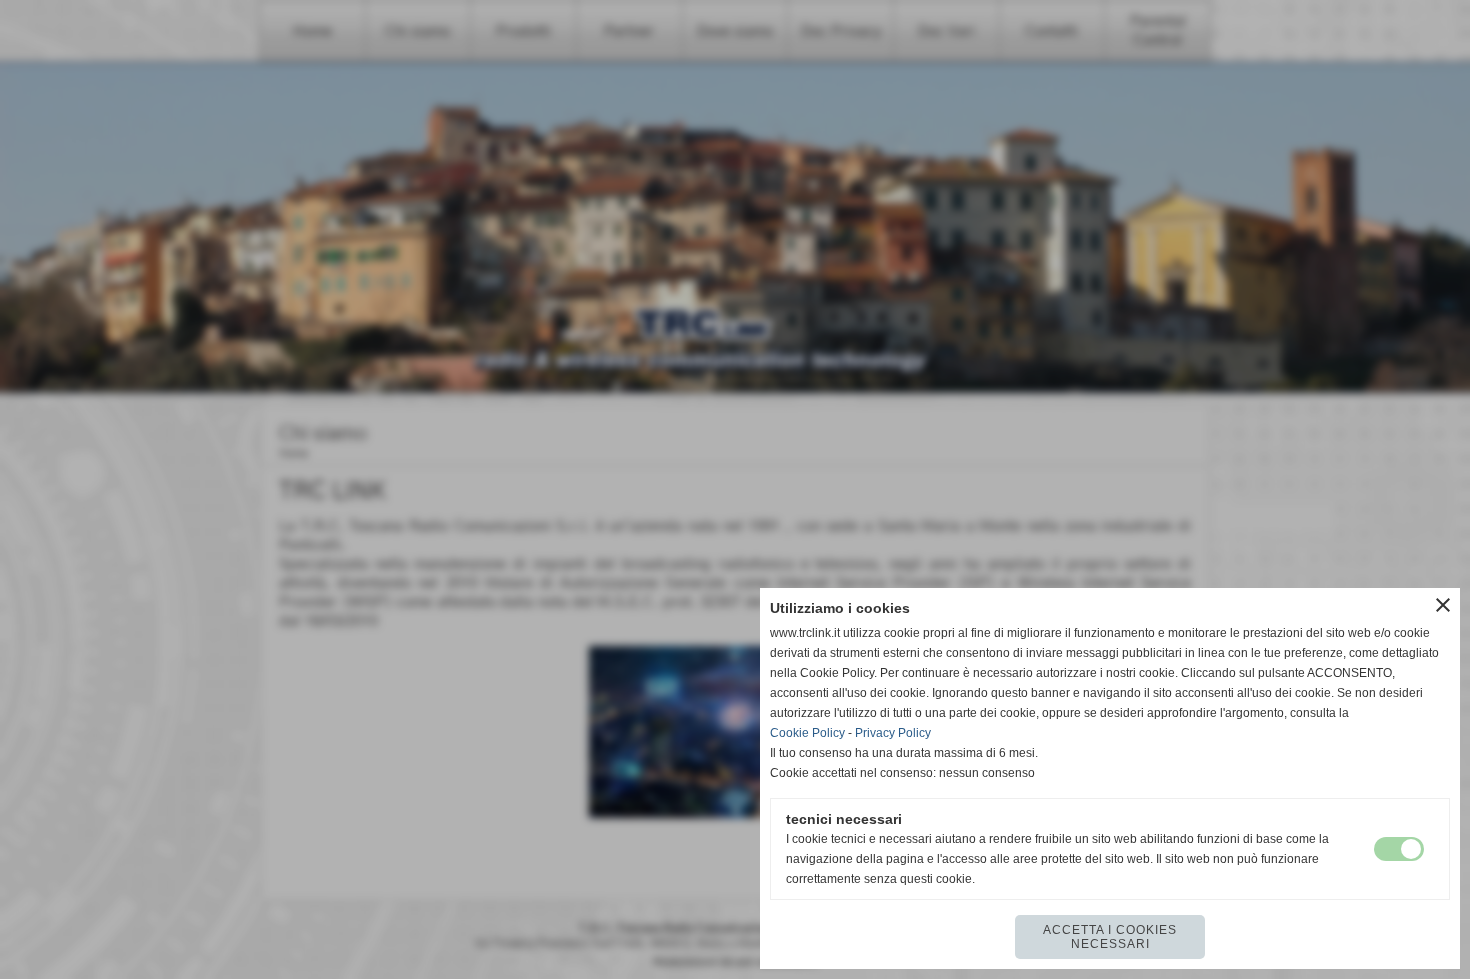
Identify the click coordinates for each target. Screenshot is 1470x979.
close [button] (1443, 605)
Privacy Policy (893, 733)
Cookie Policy (807, 733)
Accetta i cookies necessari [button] (1110, 937)
